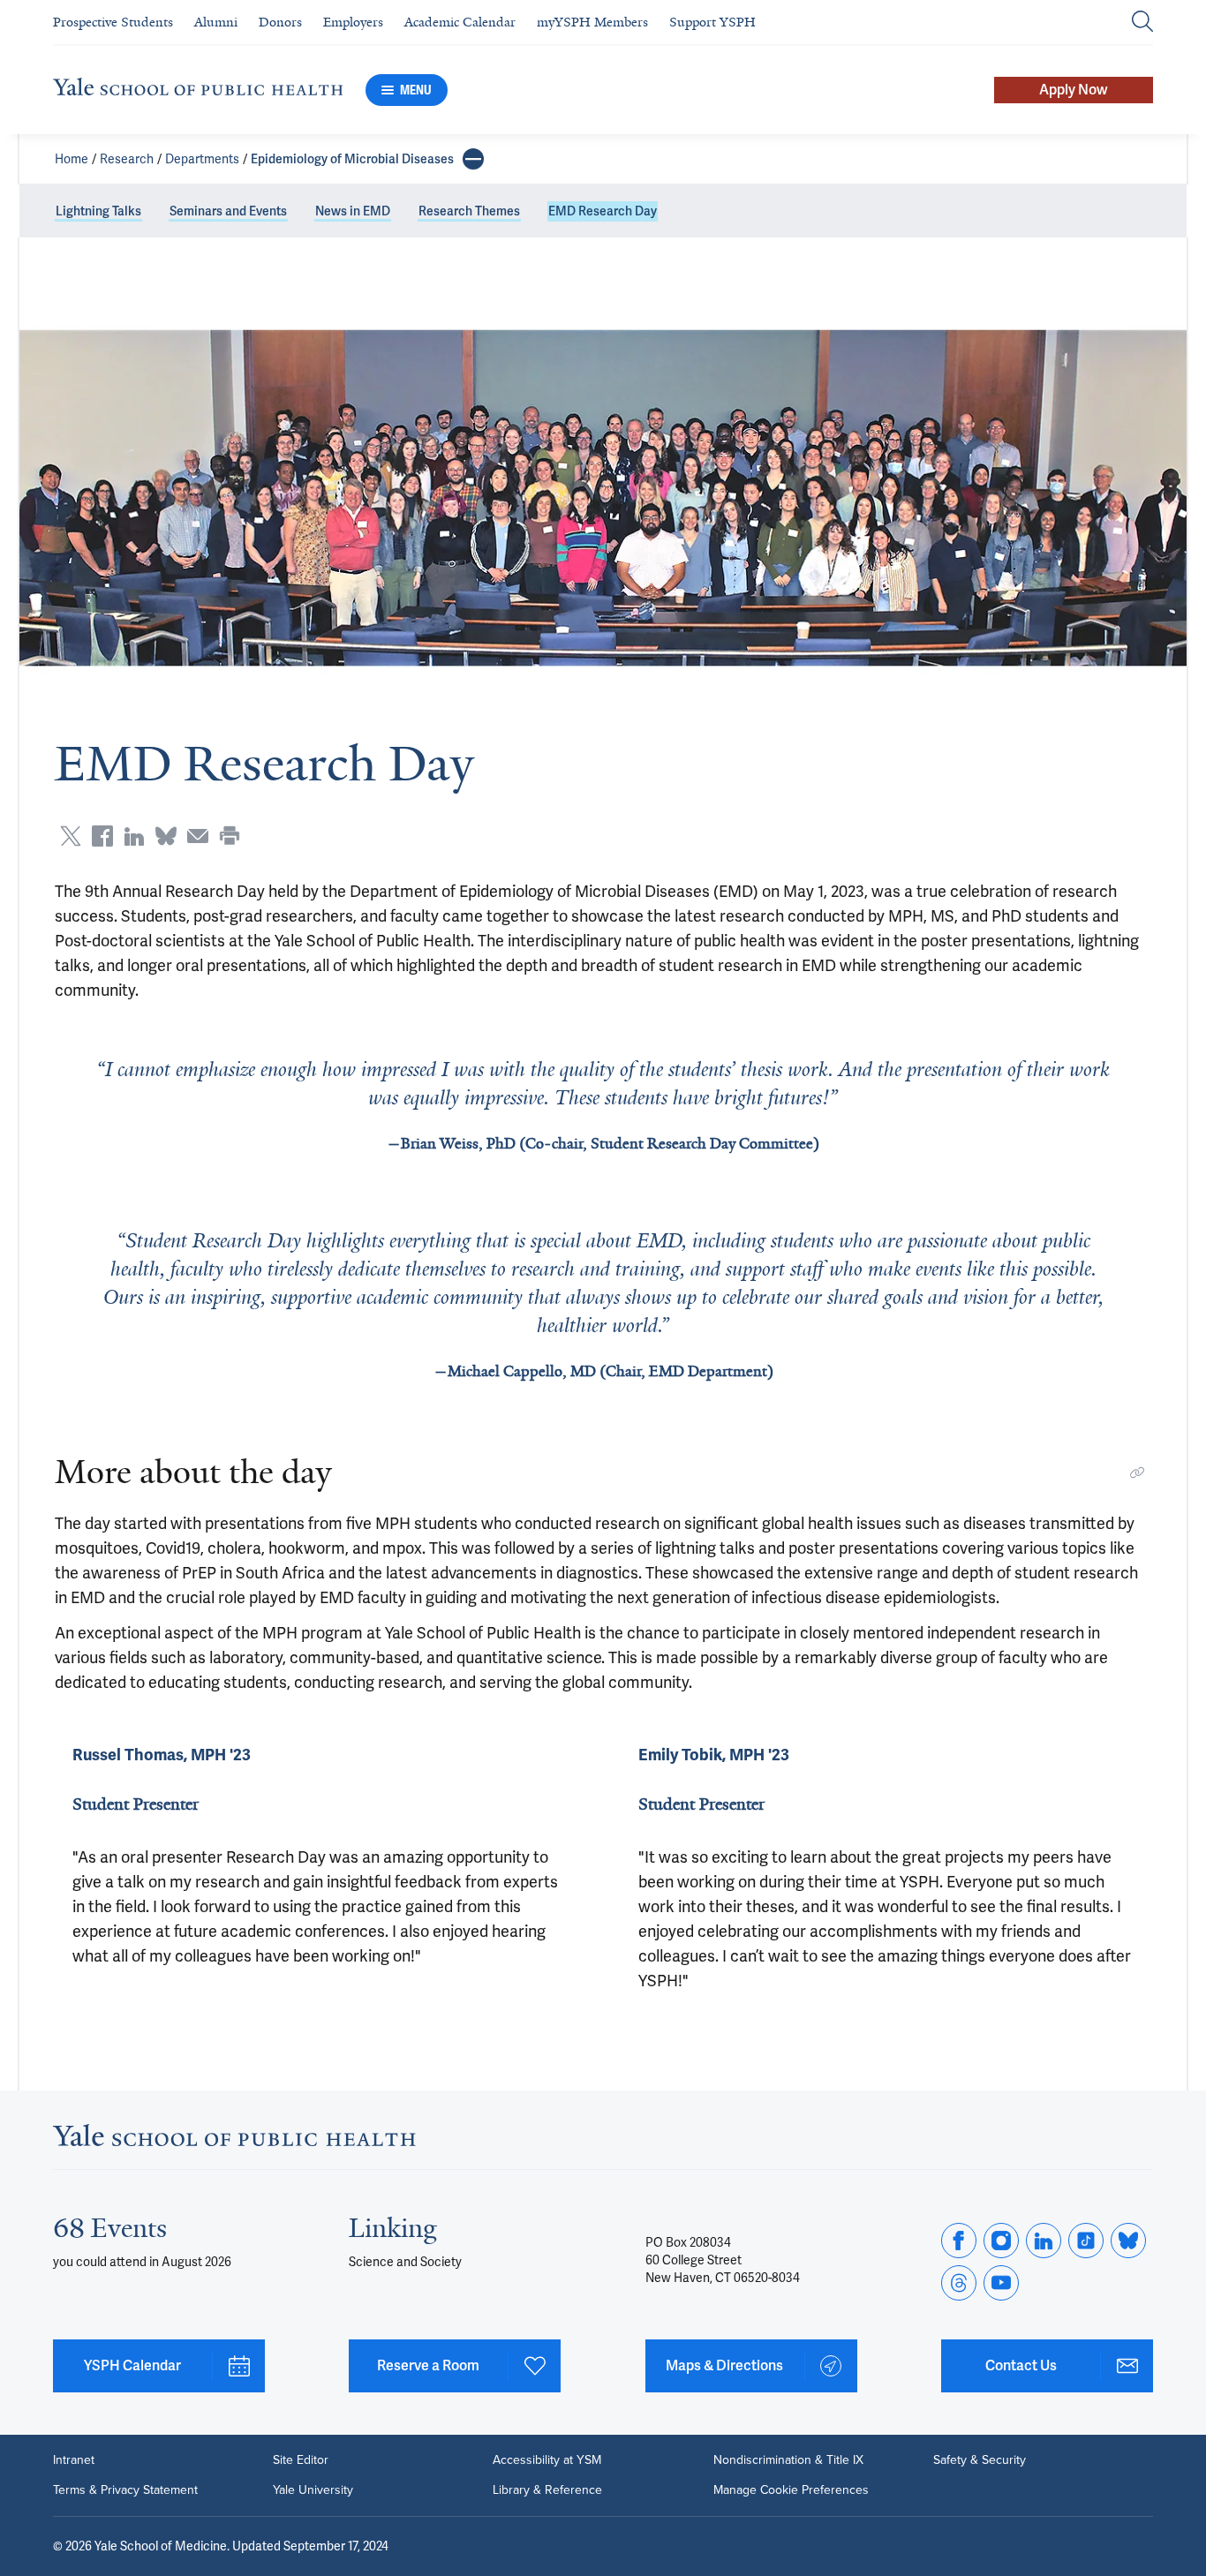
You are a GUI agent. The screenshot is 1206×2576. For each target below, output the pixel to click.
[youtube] (1001, 2283)
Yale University (313, 2490)
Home (72, 159)
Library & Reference (547, 2490)
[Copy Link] (1137, 1473)
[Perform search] (1142, 23)
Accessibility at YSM (547, 2460)
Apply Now (1074, 90)
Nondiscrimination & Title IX (788, 2460)
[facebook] (959, 2241)
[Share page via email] (198, 836)
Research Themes (469, 211)
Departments (202, 159)
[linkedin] (1044, 2241)
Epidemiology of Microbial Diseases (352, 159)
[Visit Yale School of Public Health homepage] (234, 2140)
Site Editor (301, 2460)
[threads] (959, 2283)
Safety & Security (980, 2460)
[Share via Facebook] (102, 836)
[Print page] (230, 836)
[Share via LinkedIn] (134, 836)
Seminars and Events (228, 211)
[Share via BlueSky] (166, 836)
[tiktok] (1086, 2241)
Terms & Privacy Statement (125, 2490)
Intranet (74, 2460)
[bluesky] (1128, 2241)
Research (127, 159)
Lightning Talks (98, 211)
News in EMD (353, 211)
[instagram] (1001, 2241)
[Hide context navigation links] (473, 159)
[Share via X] (71, 836)
